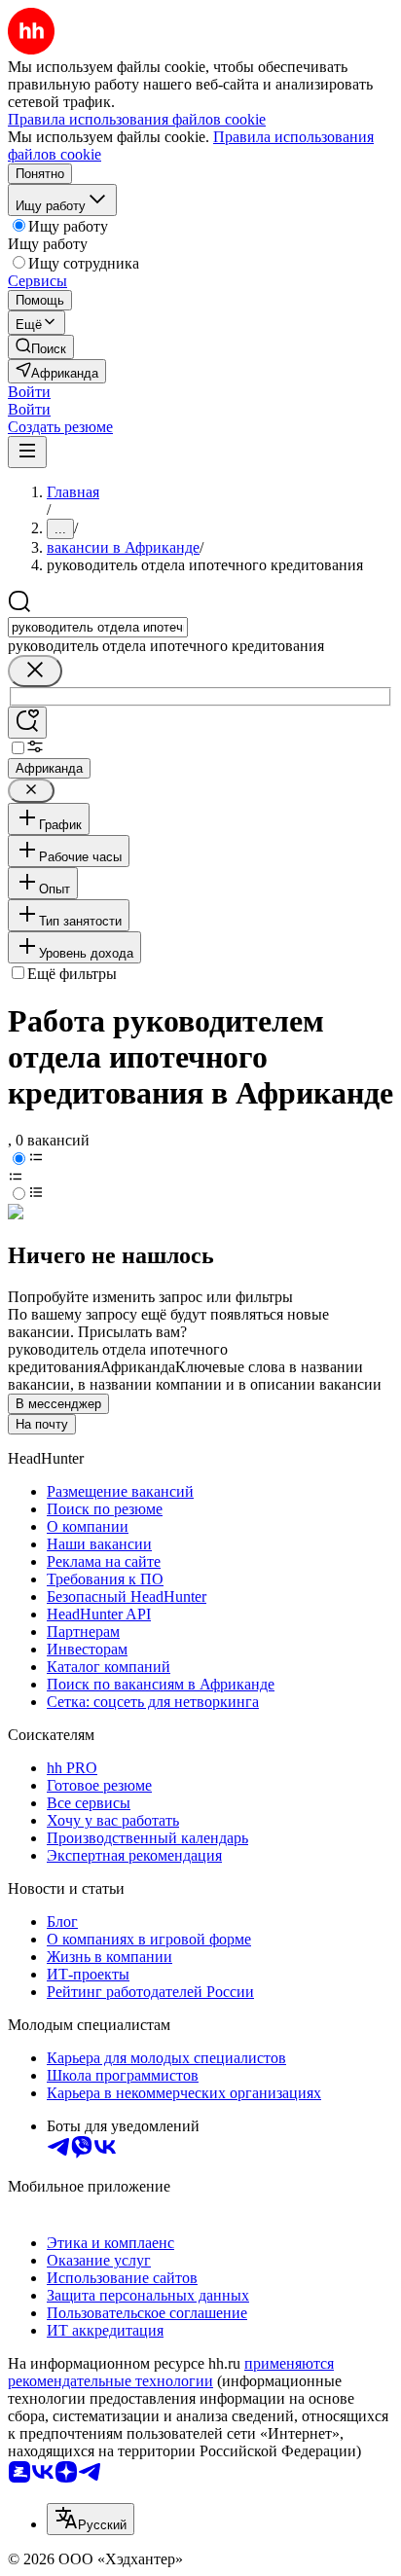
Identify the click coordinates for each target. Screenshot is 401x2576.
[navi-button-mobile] (27, 452)
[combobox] (98, 627)
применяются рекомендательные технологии (171, 2372)
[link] (41, 347)
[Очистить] (35, 671)
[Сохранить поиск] (27, 723)
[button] (29, 392)
